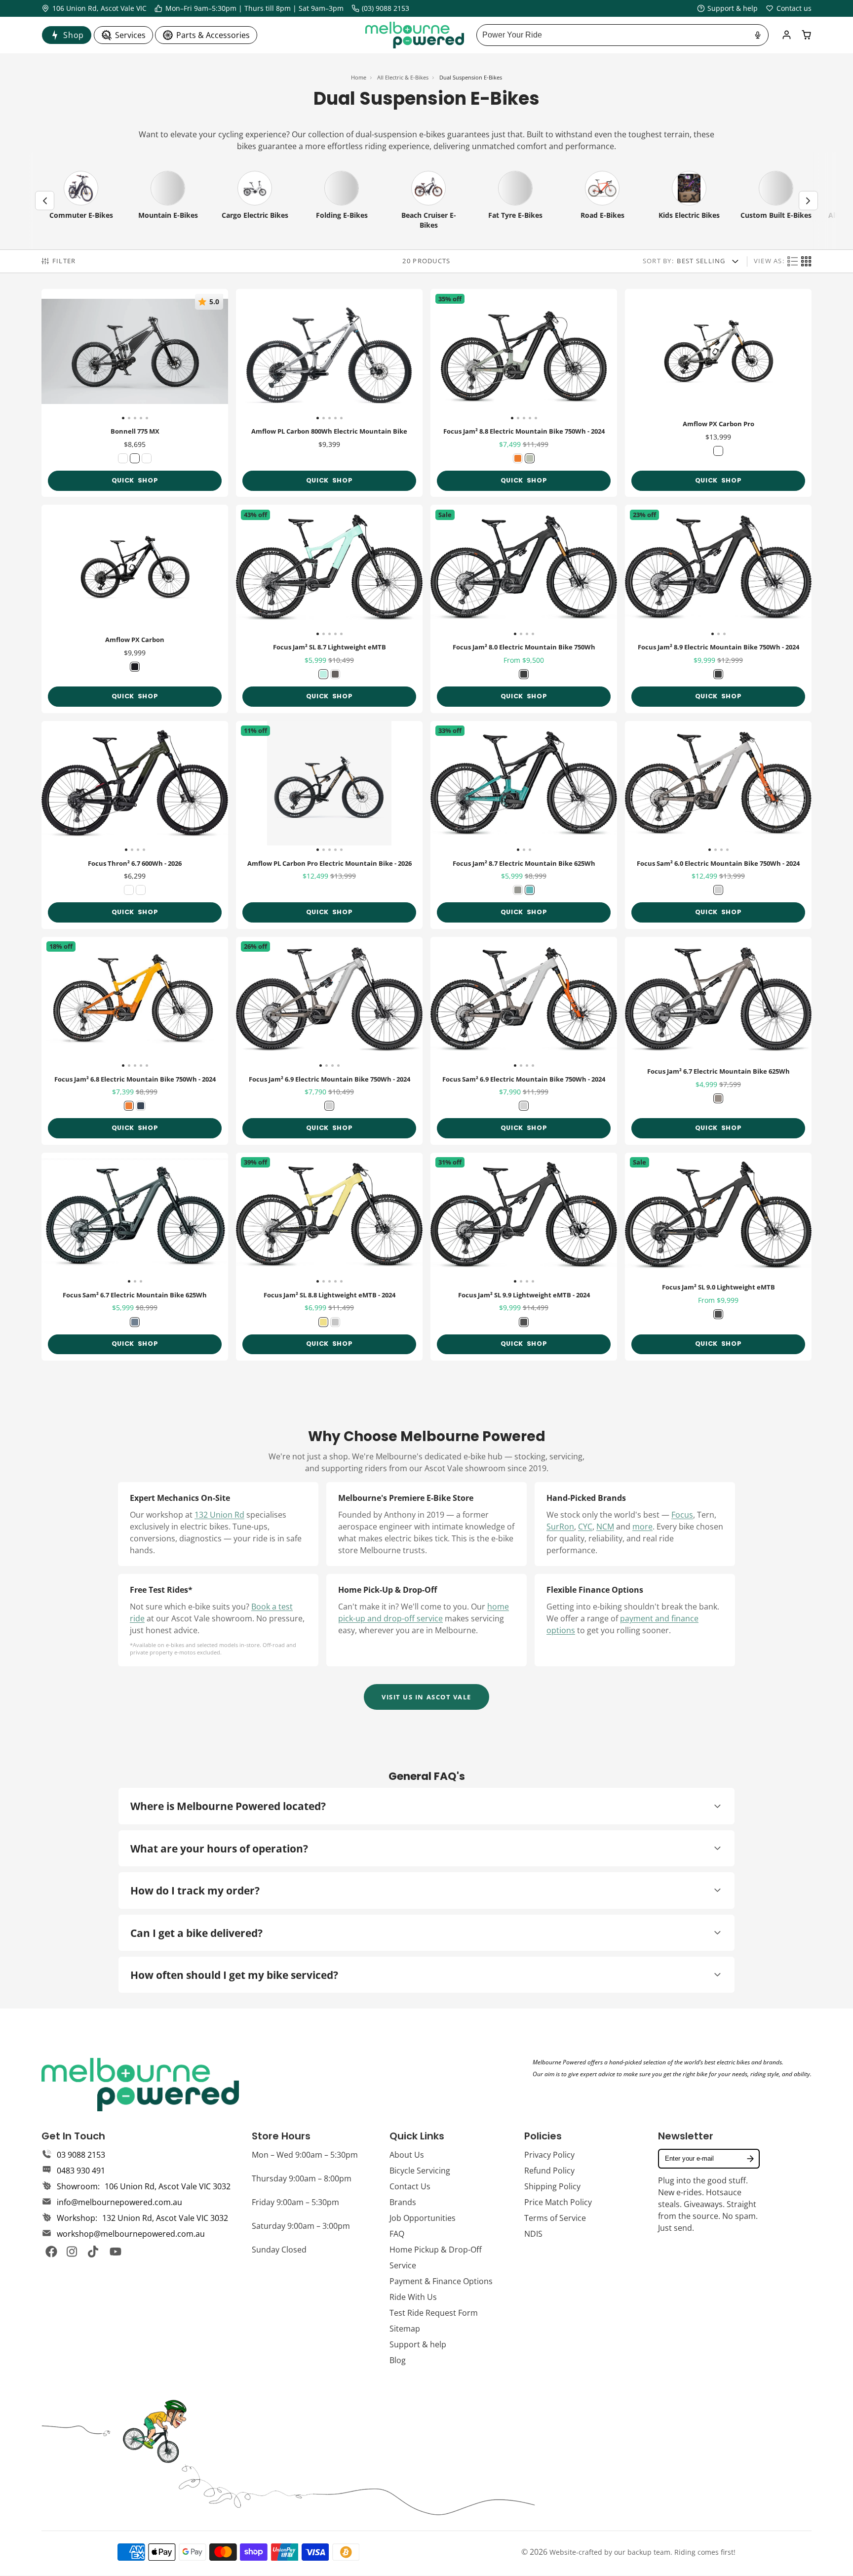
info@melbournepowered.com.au (119, 2202)
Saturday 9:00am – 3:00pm (301, 2226)
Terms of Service (555, 2218)
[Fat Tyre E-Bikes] (515, 201)
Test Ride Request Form (434, 2313)
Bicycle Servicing (420, 2171)
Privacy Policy (549, 2155)
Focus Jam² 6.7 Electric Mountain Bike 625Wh (718, 1041)
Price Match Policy (558, 2202)
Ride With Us (413, 2297)
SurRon (560, 1527)
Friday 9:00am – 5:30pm (295, 2202)
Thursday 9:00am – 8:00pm (302, 2178)
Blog (398, 2360)
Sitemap (405, 2329)
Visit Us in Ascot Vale (426, 1697)
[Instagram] (73, 2252)
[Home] (415, 35)
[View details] (140, 2085)
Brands (403, 2202)
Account (787, 35)
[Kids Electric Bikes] (689, 201)
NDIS (533, 2234)
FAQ (397, 2234)
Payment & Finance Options (441, 2281)
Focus (682, 1515)
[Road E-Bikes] (602, 201)
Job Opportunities (423, 2218)
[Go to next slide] (808, 201)
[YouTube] (116, 2252)
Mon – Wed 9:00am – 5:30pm (305, 2155)
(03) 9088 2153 (386, 8)
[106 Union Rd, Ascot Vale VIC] (94, 8)
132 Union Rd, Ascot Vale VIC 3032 (165, 2218)
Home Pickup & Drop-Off (436, 2250)
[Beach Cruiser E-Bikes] (428, 201)
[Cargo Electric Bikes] (255, 201)
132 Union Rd (219, 1515)
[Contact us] (789, 8)
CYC (585, 1527)
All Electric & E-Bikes (403, 77)
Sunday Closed (279, 2250)
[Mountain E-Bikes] (168, 201)
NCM (605, 1527)
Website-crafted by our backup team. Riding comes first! (642, 2552)
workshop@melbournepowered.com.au (131, 2234)
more (642, 1527)
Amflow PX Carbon (135, 609)
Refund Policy (549, 2171)
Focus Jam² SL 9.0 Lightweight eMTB (718, 1257)
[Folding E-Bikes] (342, 201)
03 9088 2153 (81, 2155)
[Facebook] (51, 2252)
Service (403, 2265)
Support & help (418, 2344)
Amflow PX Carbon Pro (718, 393)
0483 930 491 (81, 2171)
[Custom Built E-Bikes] (776, 201)
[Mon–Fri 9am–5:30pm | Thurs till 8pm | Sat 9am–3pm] (249, 8)
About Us (407, 2155)
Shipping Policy (552, 2186)
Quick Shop (135, 480)
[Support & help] (728, 8)
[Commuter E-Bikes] (81, 201)
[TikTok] (94, 2252)
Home (359, 77)
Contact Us (410, 2186)
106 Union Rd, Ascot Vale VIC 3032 (168, 2186)
